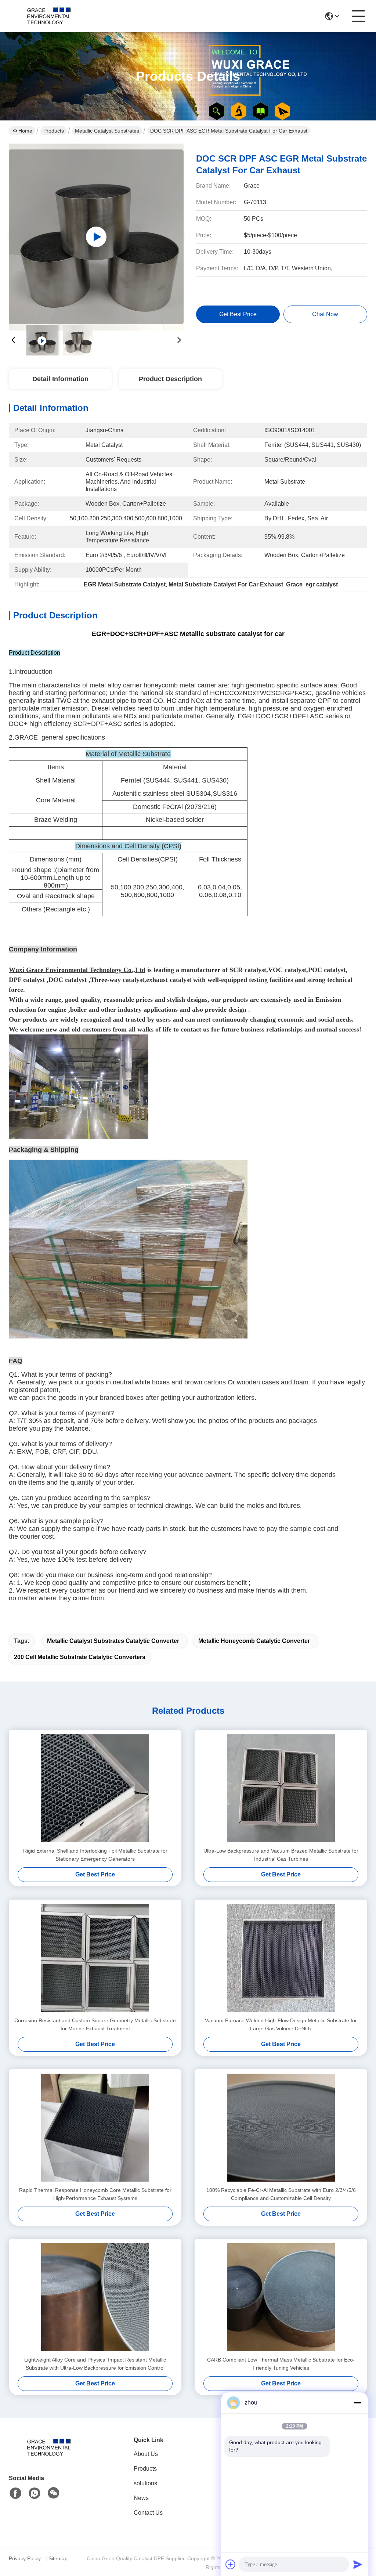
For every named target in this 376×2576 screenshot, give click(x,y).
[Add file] (231, 2564)
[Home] (49, 2456)
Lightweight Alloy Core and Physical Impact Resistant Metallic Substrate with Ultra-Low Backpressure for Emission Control (95, 2364)
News (141, 2498)
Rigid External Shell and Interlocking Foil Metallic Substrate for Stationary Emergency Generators (95, 1855)
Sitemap (58, 2558)
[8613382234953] (35, 2493)
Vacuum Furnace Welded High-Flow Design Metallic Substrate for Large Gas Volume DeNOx (281, 2024)
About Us (146, 2454)
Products (54, 131)
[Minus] (358, 2403)
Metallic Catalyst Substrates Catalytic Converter (113, 1641)
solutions (145, 2483)
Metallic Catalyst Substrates (107, 131)
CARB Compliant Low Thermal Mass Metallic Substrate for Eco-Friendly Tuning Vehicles (281, 2364)
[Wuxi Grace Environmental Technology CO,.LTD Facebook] (15, 2493)
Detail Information (60, 379)
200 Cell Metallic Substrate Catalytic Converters (80, 1657)
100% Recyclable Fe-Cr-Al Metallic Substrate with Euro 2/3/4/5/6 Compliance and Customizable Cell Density (281, 2194)
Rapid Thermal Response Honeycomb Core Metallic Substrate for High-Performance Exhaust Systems (95, 2194)
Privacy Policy (25, 2558)
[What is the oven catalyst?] (96, 237)
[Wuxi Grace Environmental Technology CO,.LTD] (49, 16)
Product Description (170, 379)
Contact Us (148, 2513)
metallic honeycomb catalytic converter (254, 1641)
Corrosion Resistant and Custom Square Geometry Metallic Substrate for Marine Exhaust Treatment (95, 2024)
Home (25, 131)
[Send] (358, 2564)
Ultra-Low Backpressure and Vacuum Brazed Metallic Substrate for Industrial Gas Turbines (281, 1855)
